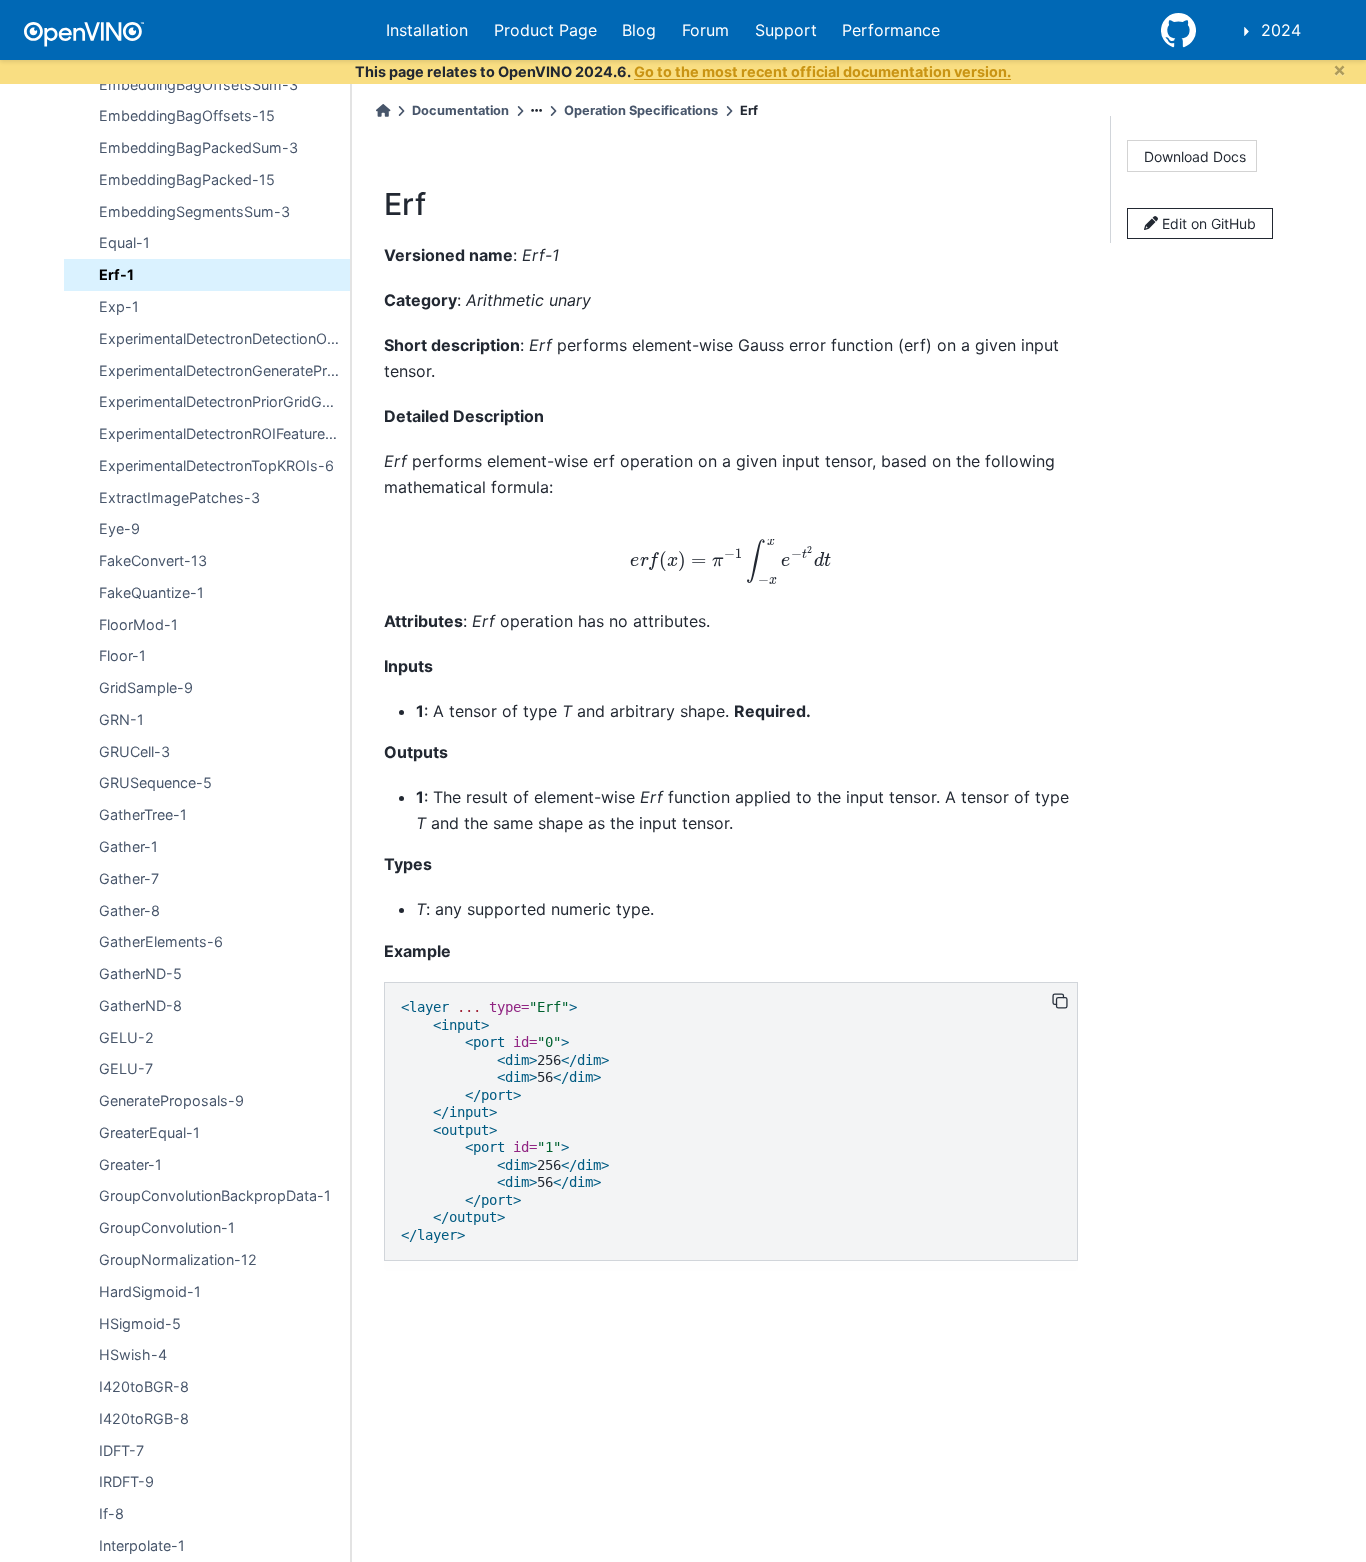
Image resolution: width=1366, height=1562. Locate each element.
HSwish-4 (133, 1354)
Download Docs (1195, 156)
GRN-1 (121, 719)
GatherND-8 (140, 1005)
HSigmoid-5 (140, 1322)
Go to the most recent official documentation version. (822, 71)
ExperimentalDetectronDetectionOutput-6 (224, 338)
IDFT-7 (121, 1450)
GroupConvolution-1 (167, 1227)
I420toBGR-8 (144, 1386)
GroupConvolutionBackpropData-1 (215, 1195)
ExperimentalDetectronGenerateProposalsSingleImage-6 (224, 369)
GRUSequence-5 (155, 782)
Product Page (545, 30)
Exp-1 (119, 306)
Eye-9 (119, 528)
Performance (891, 30)
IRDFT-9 (126, 1481)
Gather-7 (129, 878)
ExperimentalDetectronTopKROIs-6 (216, 465)
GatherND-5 (140, 973)
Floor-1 (122, 655)
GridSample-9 (146, 687)
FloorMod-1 (138, 624)
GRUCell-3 (134, 751)
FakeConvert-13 (153, 560)
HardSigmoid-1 (150, 1291)
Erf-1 (116, 274)
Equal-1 (124, 242)
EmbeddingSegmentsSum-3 (194, 211)
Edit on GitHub (1207, 223)
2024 (1281, 30)
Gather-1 (128, 846)
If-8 (111, 1513)
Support (786, 30)
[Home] (383, 110)
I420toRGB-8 (144, 1418)
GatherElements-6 (161, 941)
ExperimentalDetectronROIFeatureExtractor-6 (224, 433)
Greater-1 (130, 1164)
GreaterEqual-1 (149, 1132)
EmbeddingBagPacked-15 (187, 179)
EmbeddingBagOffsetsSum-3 (198, 84)
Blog (639, 30)
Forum (705, 30)
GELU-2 (126, 1037)
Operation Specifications (641, 110)
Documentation (460, 110)
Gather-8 (129, 910)
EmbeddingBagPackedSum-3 (198, 147)
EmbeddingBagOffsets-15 (187, 115)
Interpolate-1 (142, 1545)
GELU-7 (126, 1068)
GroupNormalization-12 (178, 1259)
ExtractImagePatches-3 (179, 497)
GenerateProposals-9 (171, 1100)
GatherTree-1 (143, 814)
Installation (427, 30)
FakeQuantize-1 (151, 592)
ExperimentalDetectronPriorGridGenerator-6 (224, 401)
